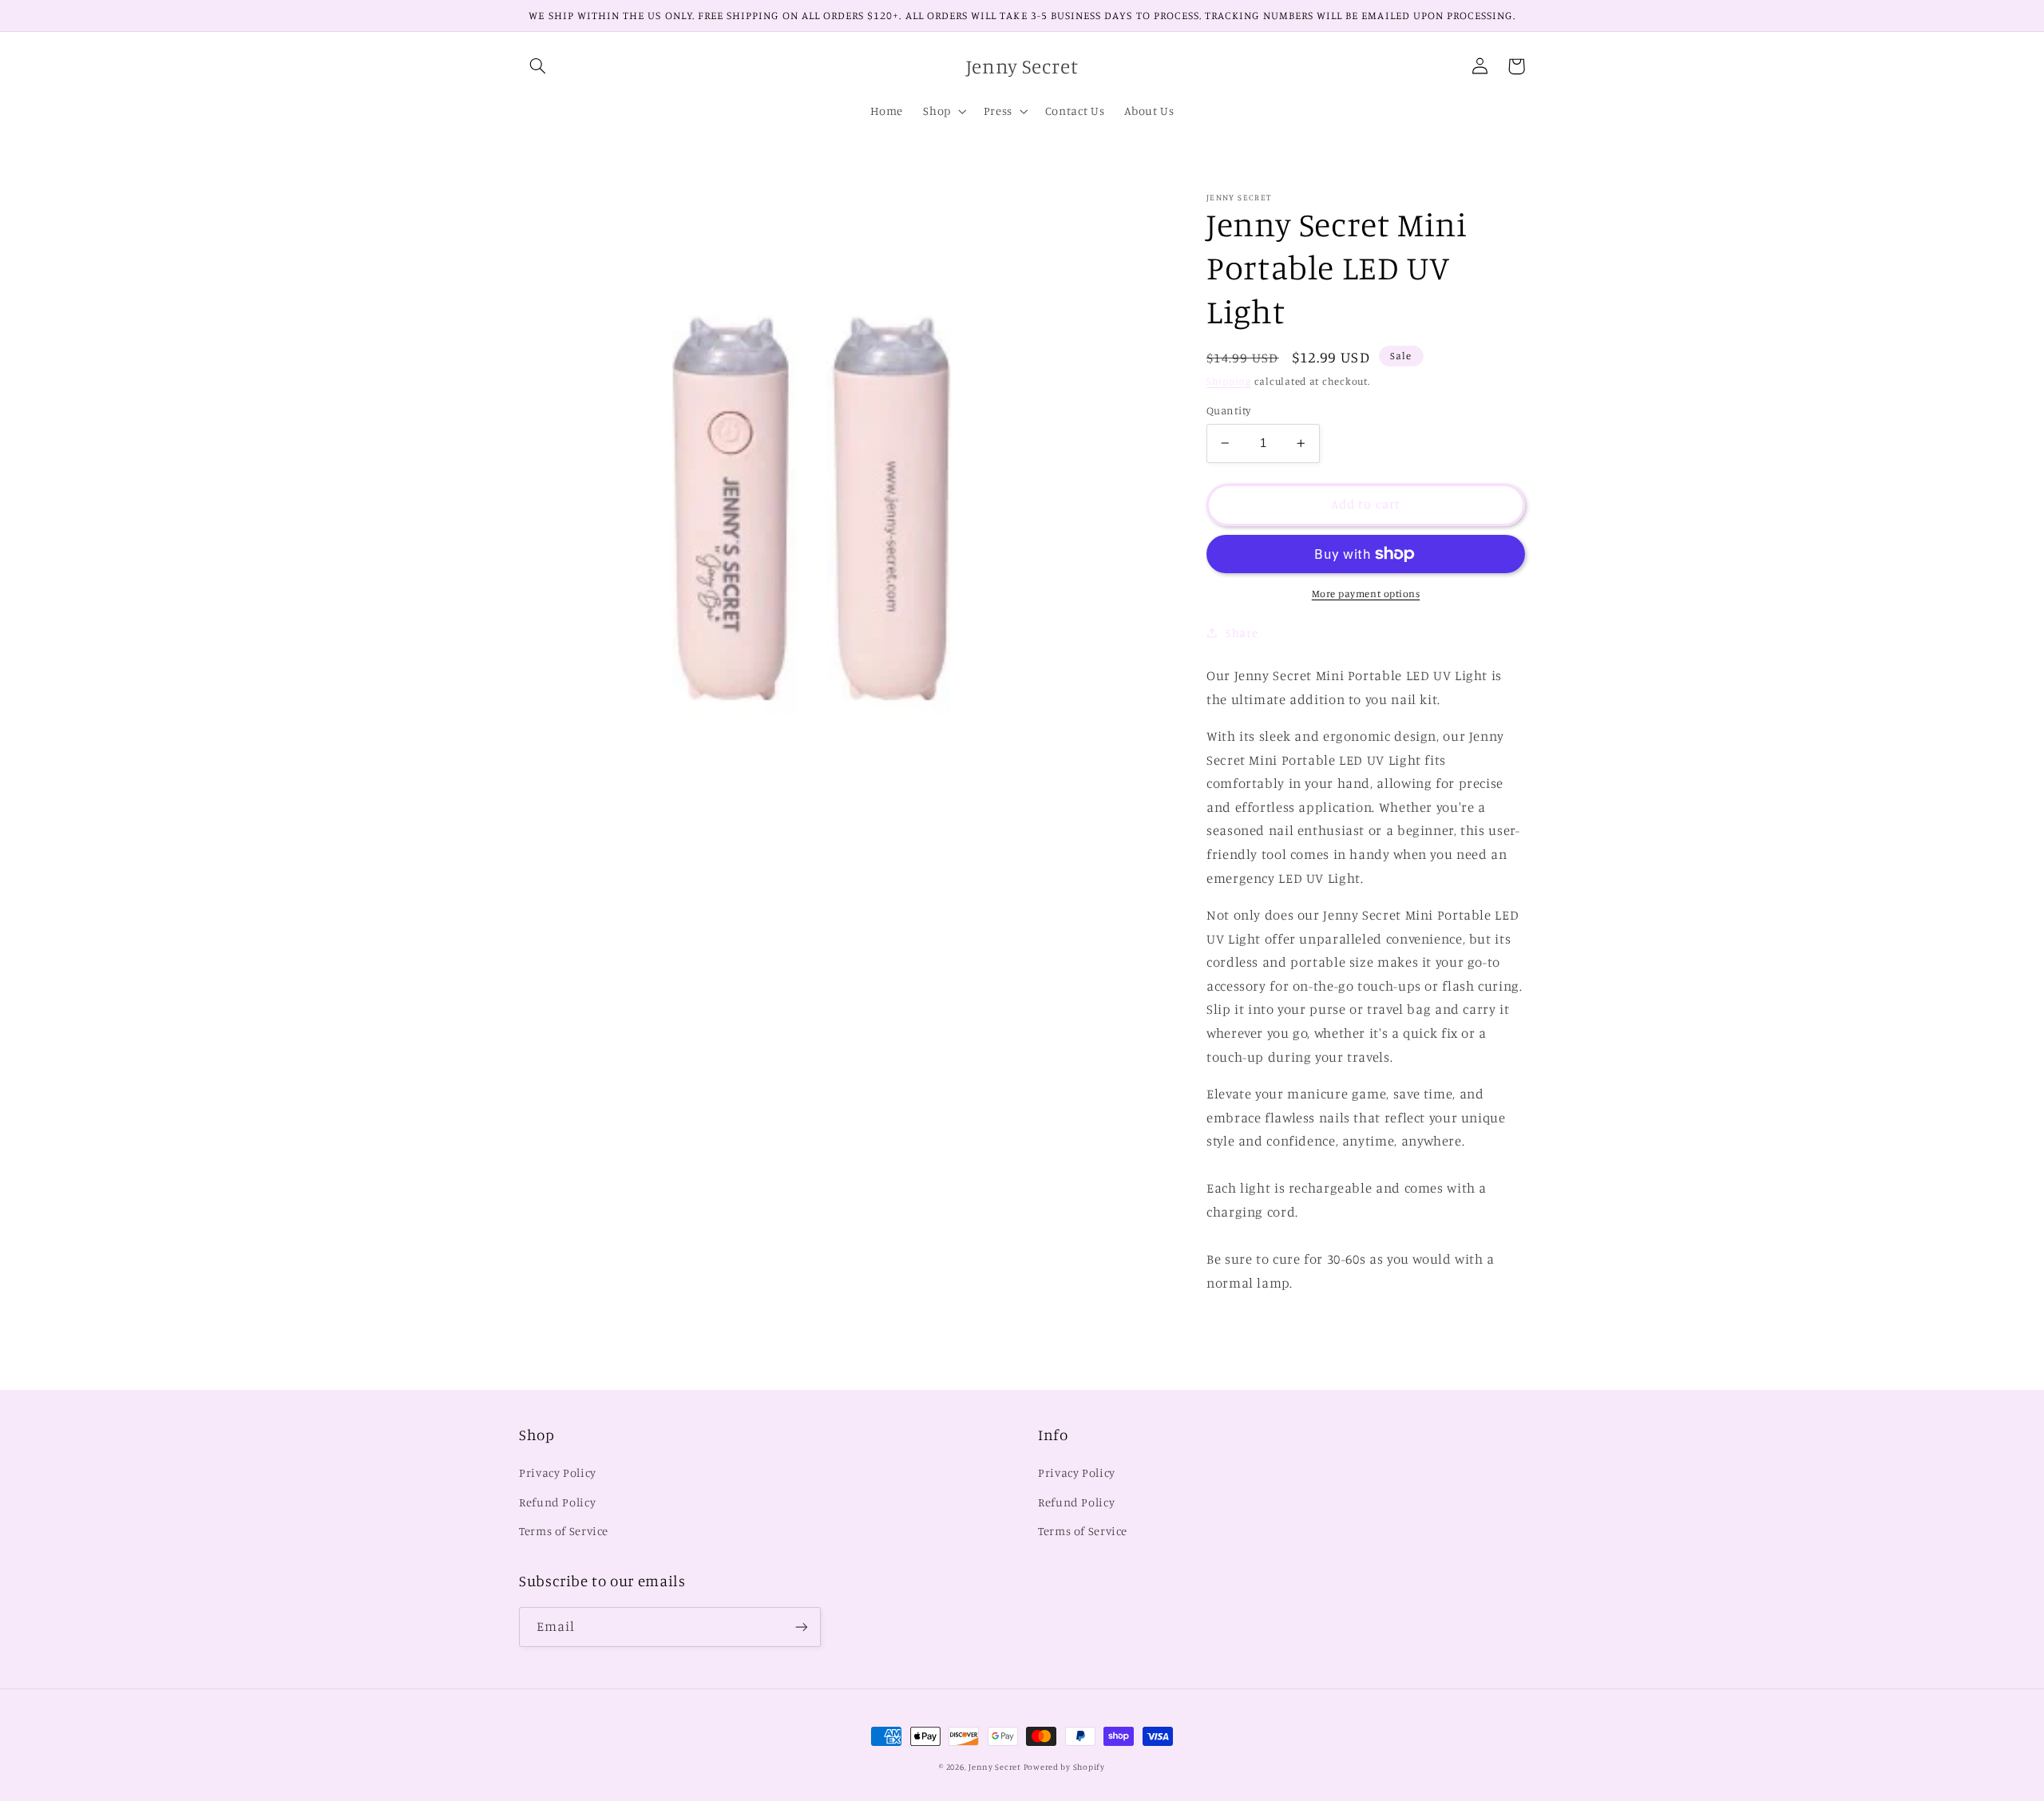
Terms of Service (564, 1531)
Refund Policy (557, 1502)
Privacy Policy (558, 1472)
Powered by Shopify (1064, 1767)
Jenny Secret (996, 1767)
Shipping (1229, 380)
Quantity (1228, 410)
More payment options (1366, 594)
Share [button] (1242, 633)
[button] (537, 66)
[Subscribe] (802, 1627)
